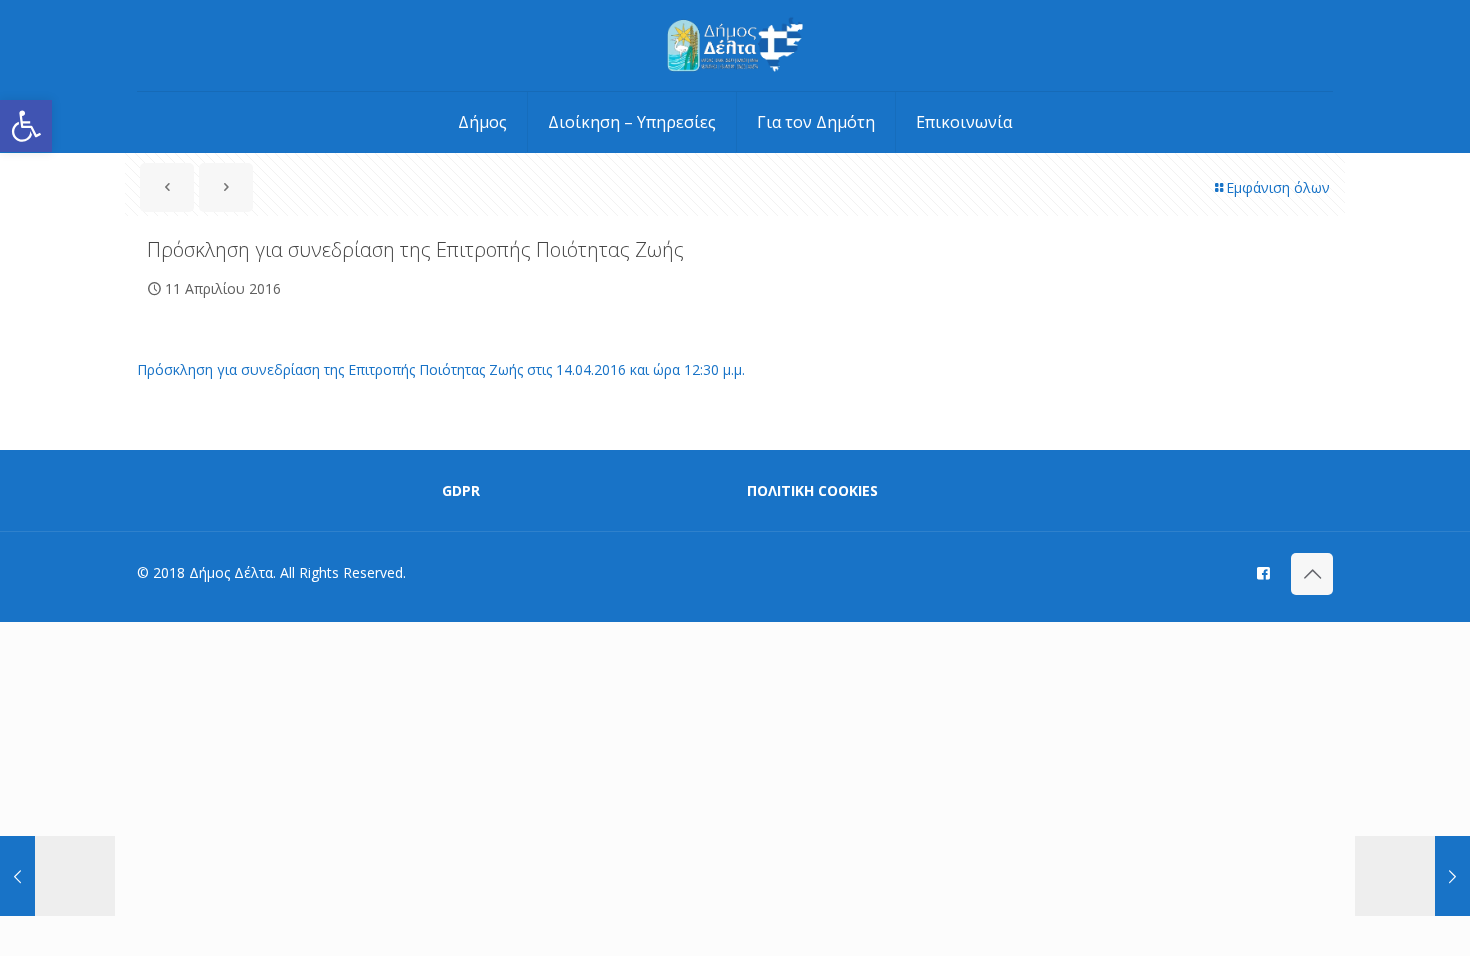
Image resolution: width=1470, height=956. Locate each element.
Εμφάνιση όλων (1278, 187)
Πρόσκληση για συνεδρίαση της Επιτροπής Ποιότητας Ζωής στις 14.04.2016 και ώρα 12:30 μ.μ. (441, 369)
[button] (26, 126)
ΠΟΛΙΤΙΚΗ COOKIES (812, 490)
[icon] (1263, 572)
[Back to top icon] (1312, 574)
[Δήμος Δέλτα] (735, 45)
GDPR (461, 490)
